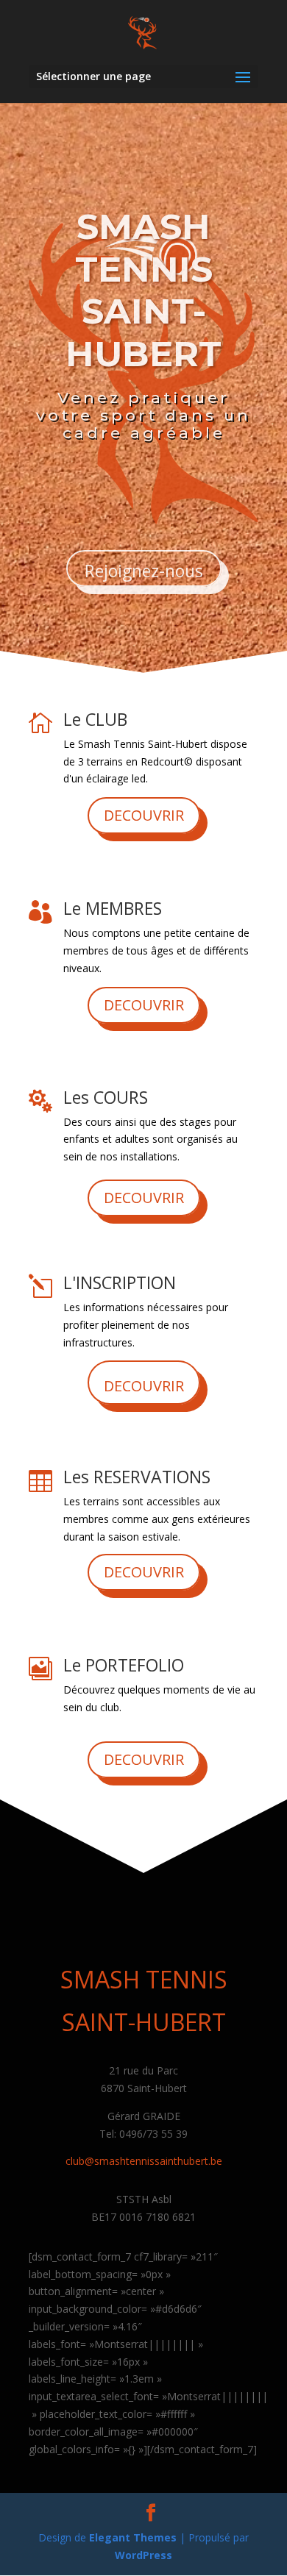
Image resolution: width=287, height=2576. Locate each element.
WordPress (143, 2555)
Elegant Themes (133, 2537)
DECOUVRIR (144, 815)
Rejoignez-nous (144, 571)
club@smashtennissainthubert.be (144, 2161)
